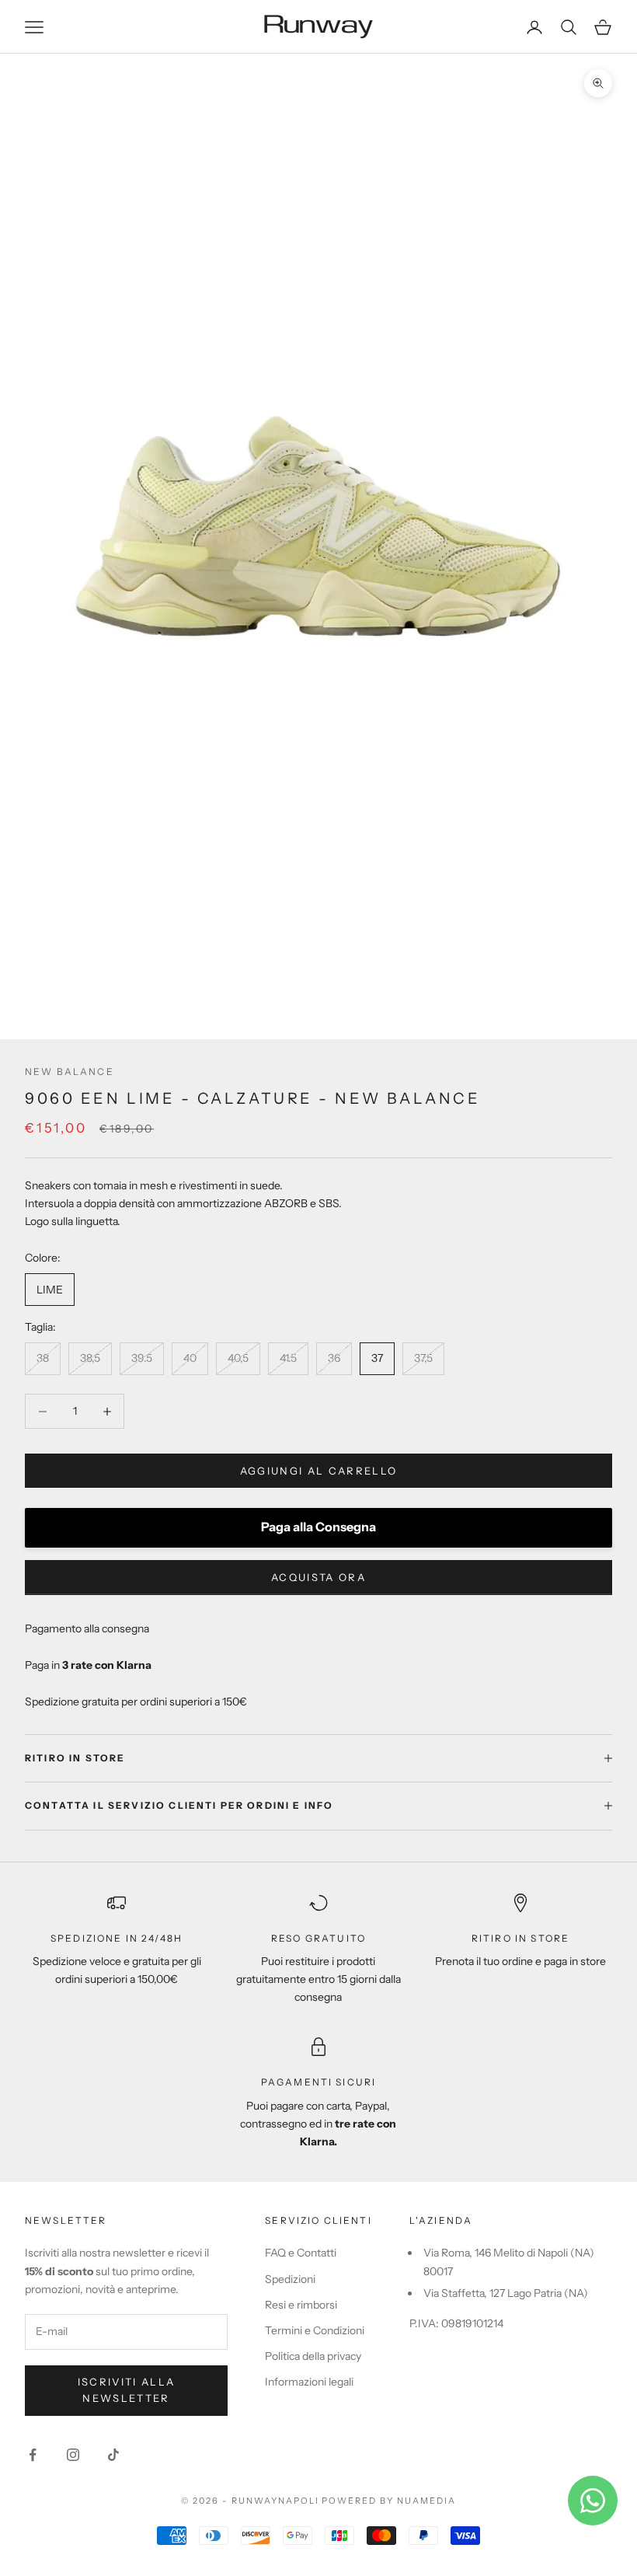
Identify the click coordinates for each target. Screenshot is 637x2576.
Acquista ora (318, 1577)
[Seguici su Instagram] (73, 2455)
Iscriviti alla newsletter (127, 2390)
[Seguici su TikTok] (113, 2455)
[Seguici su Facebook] (33, 2455)
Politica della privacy (313, 2356)
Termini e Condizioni (315, 2330)
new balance (70, 1072)
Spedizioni (290, 2279)
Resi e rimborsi (301, 2305)
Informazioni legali (309, 2382)
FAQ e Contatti (301, 2253)
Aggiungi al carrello (319, 1471)
